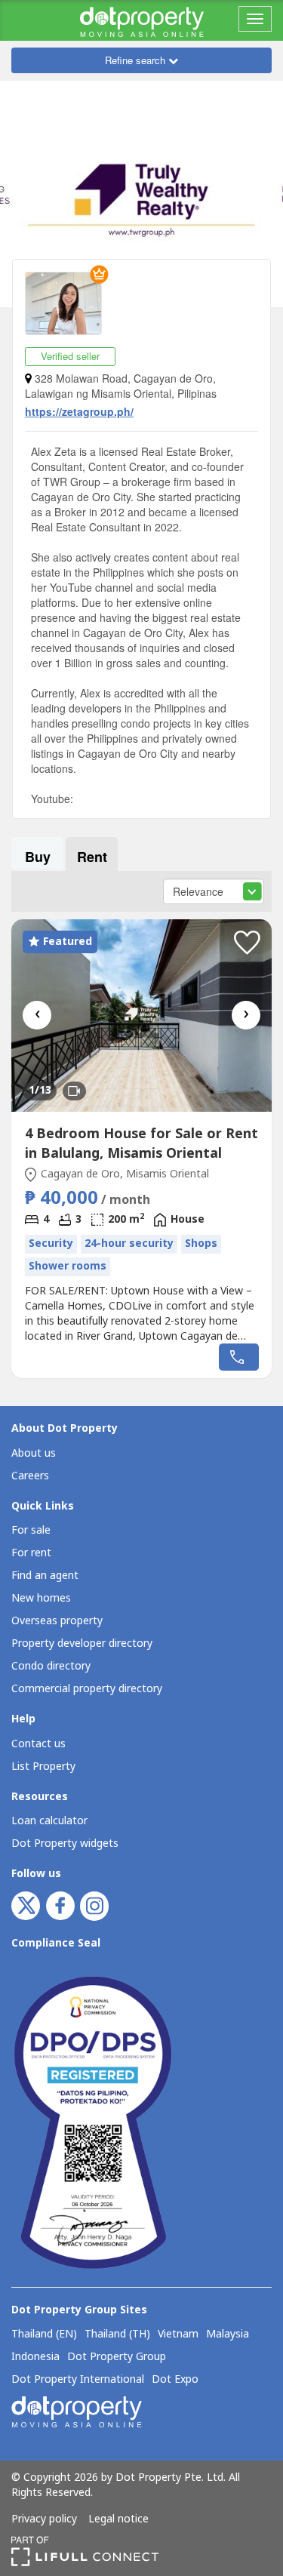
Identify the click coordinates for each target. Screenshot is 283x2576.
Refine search (137, 60)
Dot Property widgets (65, 1844)
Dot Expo (175, 2380)
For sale (31, 1530)
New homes (41, 1598)
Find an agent (45, 1576)
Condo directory (51, 1666)
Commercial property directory (87, 1689)
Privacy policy (44, 2519)
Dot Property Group (117, 2357)
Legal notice (118, 2519)
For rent (31, 1553)
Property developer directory (82, 1643)
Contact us (38, 1744)
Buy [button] (38, 857)
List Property (43, 1767)
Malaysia (228, 2334)
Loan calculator (49, 1821)
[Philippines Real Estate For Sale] (142, 20)
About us (34, 1453)
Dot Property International (78, 2380)
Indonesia (35, 2357)
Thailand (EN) (44, 2334)
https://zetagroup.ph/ (79, 411)
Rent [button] (92, 857)
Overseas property (57, 1621)
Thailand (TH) (117, 2334)
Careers (30, 1476)
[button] (247, 943)
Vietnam (178, 2334)
